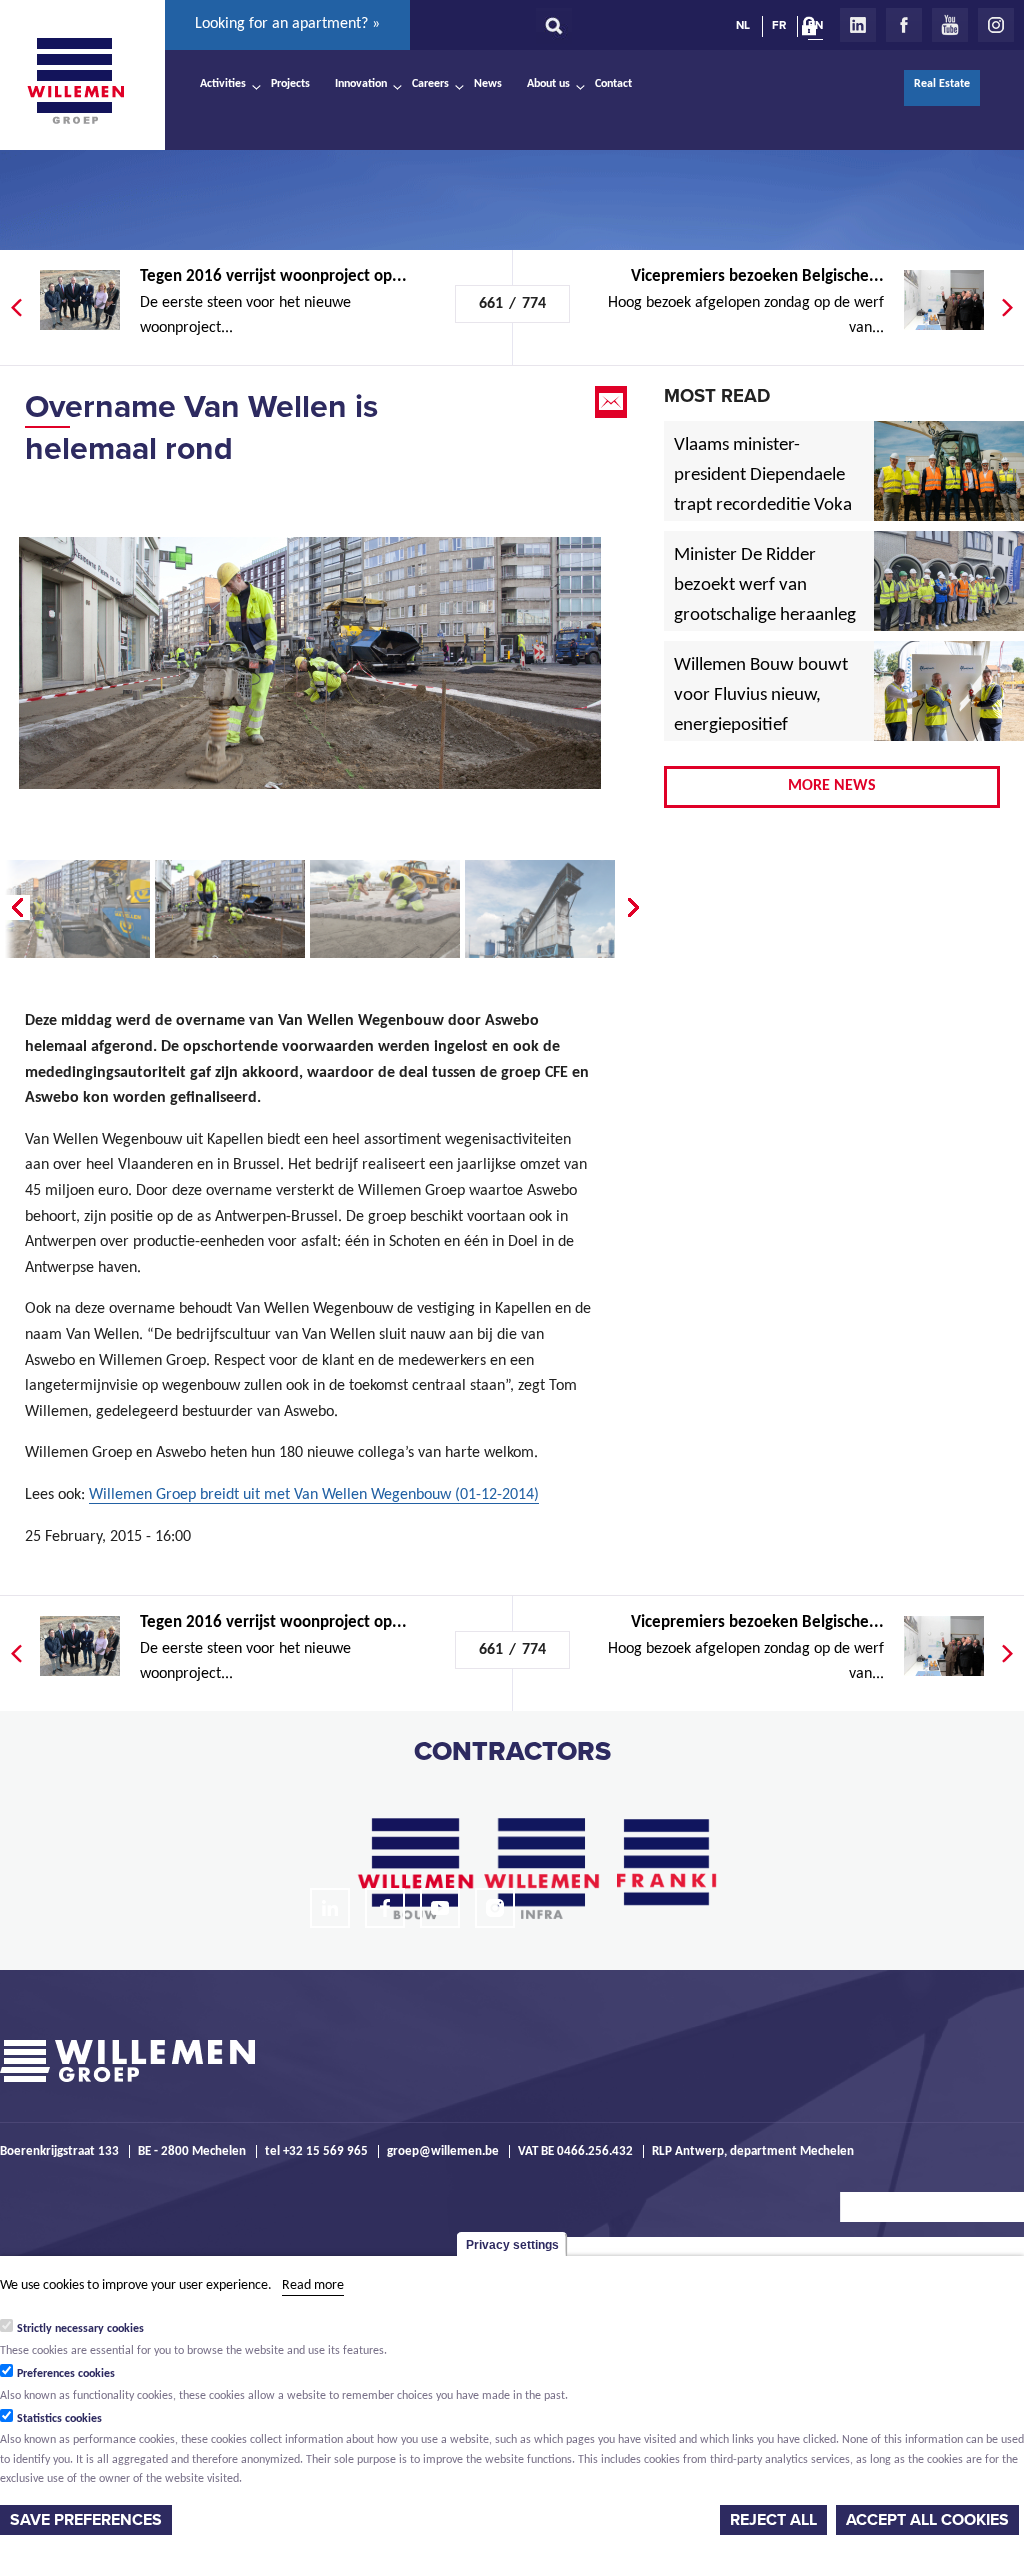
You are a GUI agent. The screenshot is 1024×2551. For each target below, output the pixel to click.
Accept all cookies (927, 2520)
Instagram (996, 25)
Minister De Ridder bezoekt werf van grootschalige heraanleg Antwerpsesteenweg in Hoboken (765, 616)
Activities (223, 84)
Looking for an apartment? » (287, 24)
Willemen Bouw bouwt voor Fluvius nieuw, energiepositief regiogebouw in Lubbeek (761, 726)
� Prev (15, 908)
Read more (313, 2285)
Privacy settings (512, 2245)
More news (832, 786)
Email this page (613, 402)
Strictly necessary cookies (80, 2329)
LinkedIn (858, 25)
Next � (635, 908)
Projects (290, 84)
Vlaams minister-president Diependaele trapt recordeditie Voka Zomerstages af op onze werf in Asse (764, 506)
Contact (613, 84)
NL (743, 25)
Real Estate (942, 84)
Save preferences (86, 2520)
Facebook (904, 25)
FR (779, 25)
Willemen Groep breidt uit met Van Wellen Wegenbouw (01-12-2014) (314, 1495)
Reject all (773, 2520)
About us (548, 84)
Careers (430, 84)
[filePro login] (814, 30)
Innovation (361, 84)
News (488, 84)
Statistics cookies (59, 2419)
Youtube (950, 25)
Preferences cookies (66, 2374)
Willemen (75, 81)
